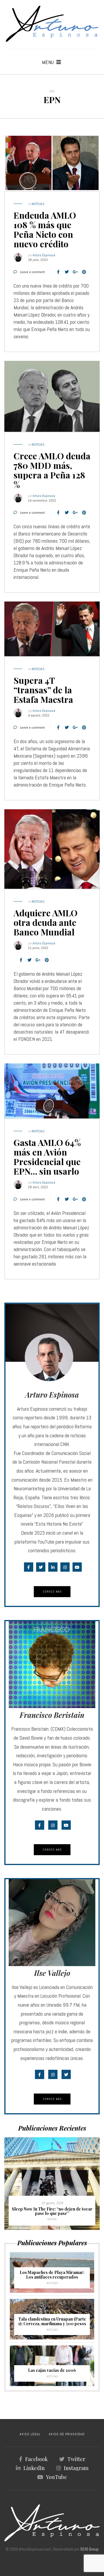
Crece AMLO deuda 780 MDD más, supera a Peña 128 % (52, 470)
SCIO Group (89, 2549)
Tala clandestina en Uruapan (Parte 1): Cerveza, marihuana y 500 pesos (52, 2321)
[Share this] (58, 272)
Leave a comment (32, 272)
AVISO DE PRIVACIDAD (67, 2434)
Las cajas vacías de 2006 (52, 2370)
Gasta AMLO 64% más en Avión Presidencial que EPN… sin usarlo (47, 1157)
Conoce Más (52, 1592)
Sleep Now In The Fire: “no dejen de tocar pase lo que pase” (52, 2211)
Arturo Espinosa (44, 255)
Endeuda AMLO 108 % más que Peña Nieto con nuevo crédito (45, 230)
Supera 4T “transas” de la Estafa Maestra (43, 690)
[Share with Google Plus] (75, 272)
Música (52, 2219)
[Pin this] (84, 272)
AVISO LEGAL (30, 2434)
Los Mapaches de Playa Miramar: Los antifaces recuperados (52, 2275)
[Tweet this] (67, 272)
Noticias (38, 204)
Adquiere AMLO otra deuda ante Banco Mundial (45, 922)
